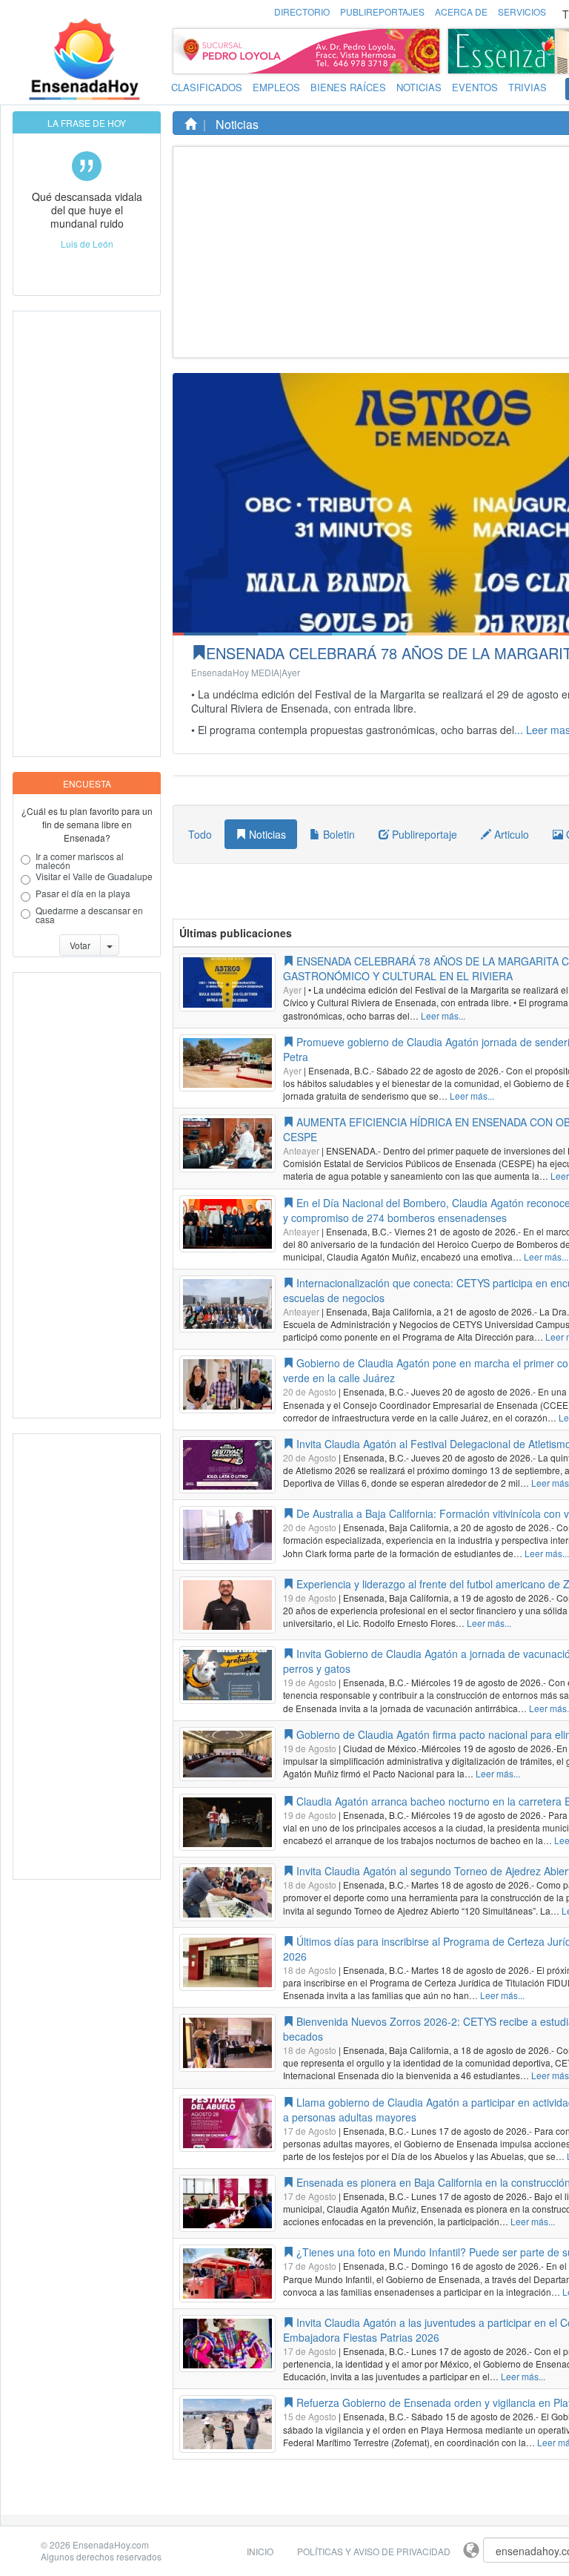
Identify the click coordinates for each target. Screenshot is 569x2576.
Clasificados (207, 87)
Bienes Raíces (348, 87)
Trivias (528, 87)
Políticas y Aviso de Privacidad (374, 2551)
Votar (80, 945)
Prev (463, 51)
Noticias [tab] (266, 834)
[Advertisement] (73, 534)
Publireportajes (382, 11)
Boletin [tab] (337, 834)
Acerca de (461, 11)
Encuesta (87, 783)
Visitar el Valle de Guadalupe (94, 877)
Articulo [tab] (510, 834)
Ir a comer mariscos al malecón (80, 861)
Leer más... (443, 1015)
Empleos (276, 87)
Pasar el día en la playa (83, 894)
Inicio (260, 2551)
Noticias (419, 87)
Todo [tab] (200, 834)
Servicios (522, 11)
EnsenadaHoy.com (111, 2544)
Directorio (302, 11)
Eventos (475, 87)
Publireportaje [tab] (423, 834)
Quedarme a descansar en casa (89, 915)
